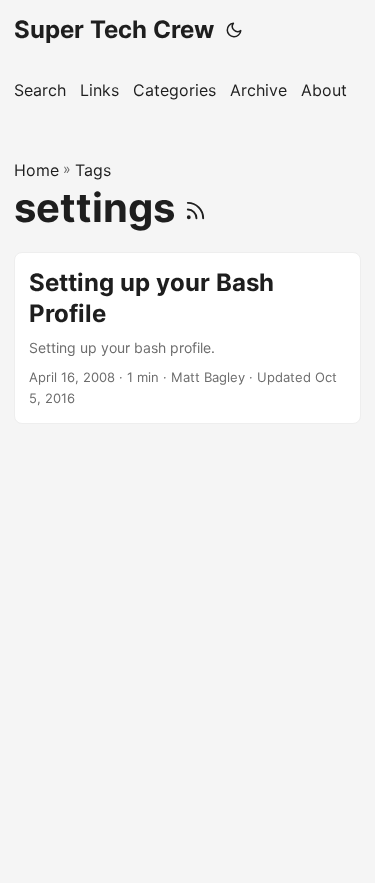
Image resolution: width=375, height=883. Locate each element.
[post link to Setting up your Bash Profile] (187, 338)
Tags (93, 170)
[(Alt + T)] (234, 30)
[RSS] (195, 207)
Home (36, 170)
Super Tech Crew (114, 29)
